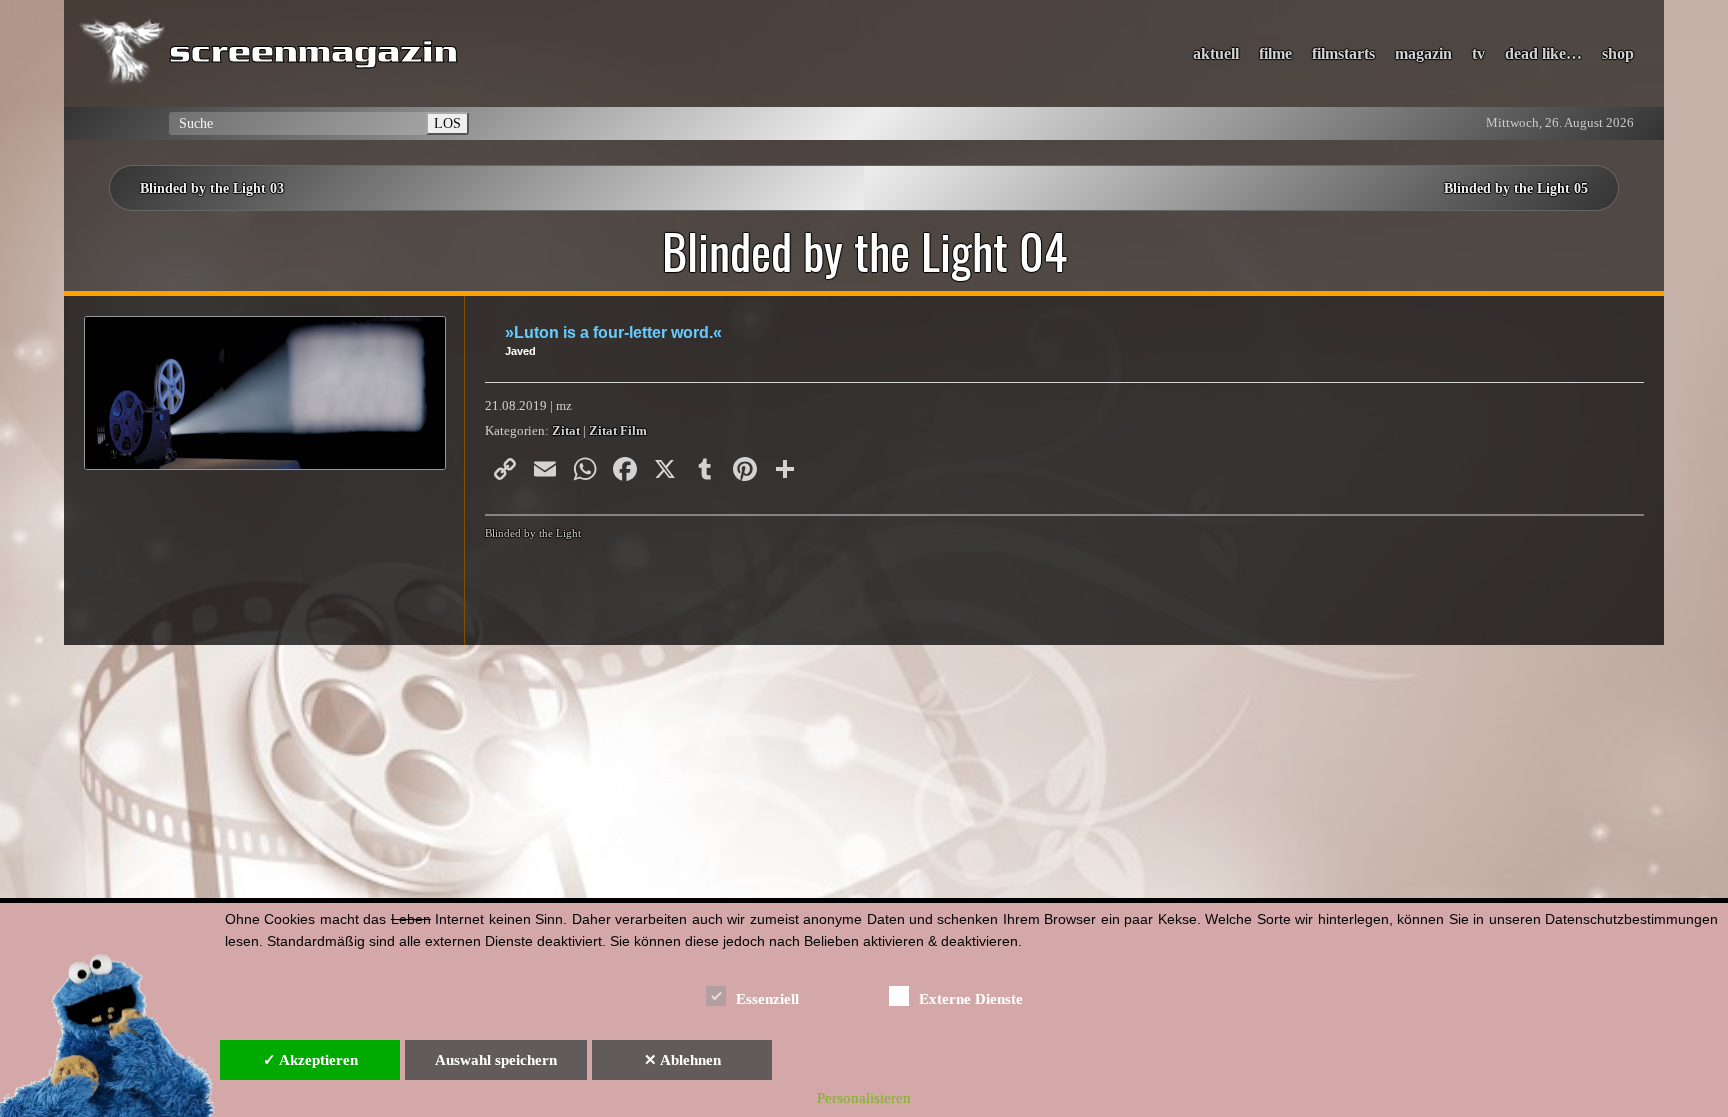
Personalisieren (864, 1098)
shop (1618, 53)
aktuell (1216, 53)
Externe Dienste (971, 999)
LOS (447, 123)
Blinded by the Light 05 (1516, 188)
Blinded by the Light (533, 533)
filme (1275, 53)
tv (1478, 53)
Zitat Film (618, 431)
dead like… (1543, 53)
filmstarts (1343, 53)
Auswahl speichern (496, 1060)
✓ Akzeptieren (310, 1060)
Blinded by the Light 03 (212, 188)
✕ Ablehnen (682, 1060)
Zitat (566, 431)
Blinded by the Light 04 (864, 251)
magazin (1423, 53)
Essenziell (767, 999)
